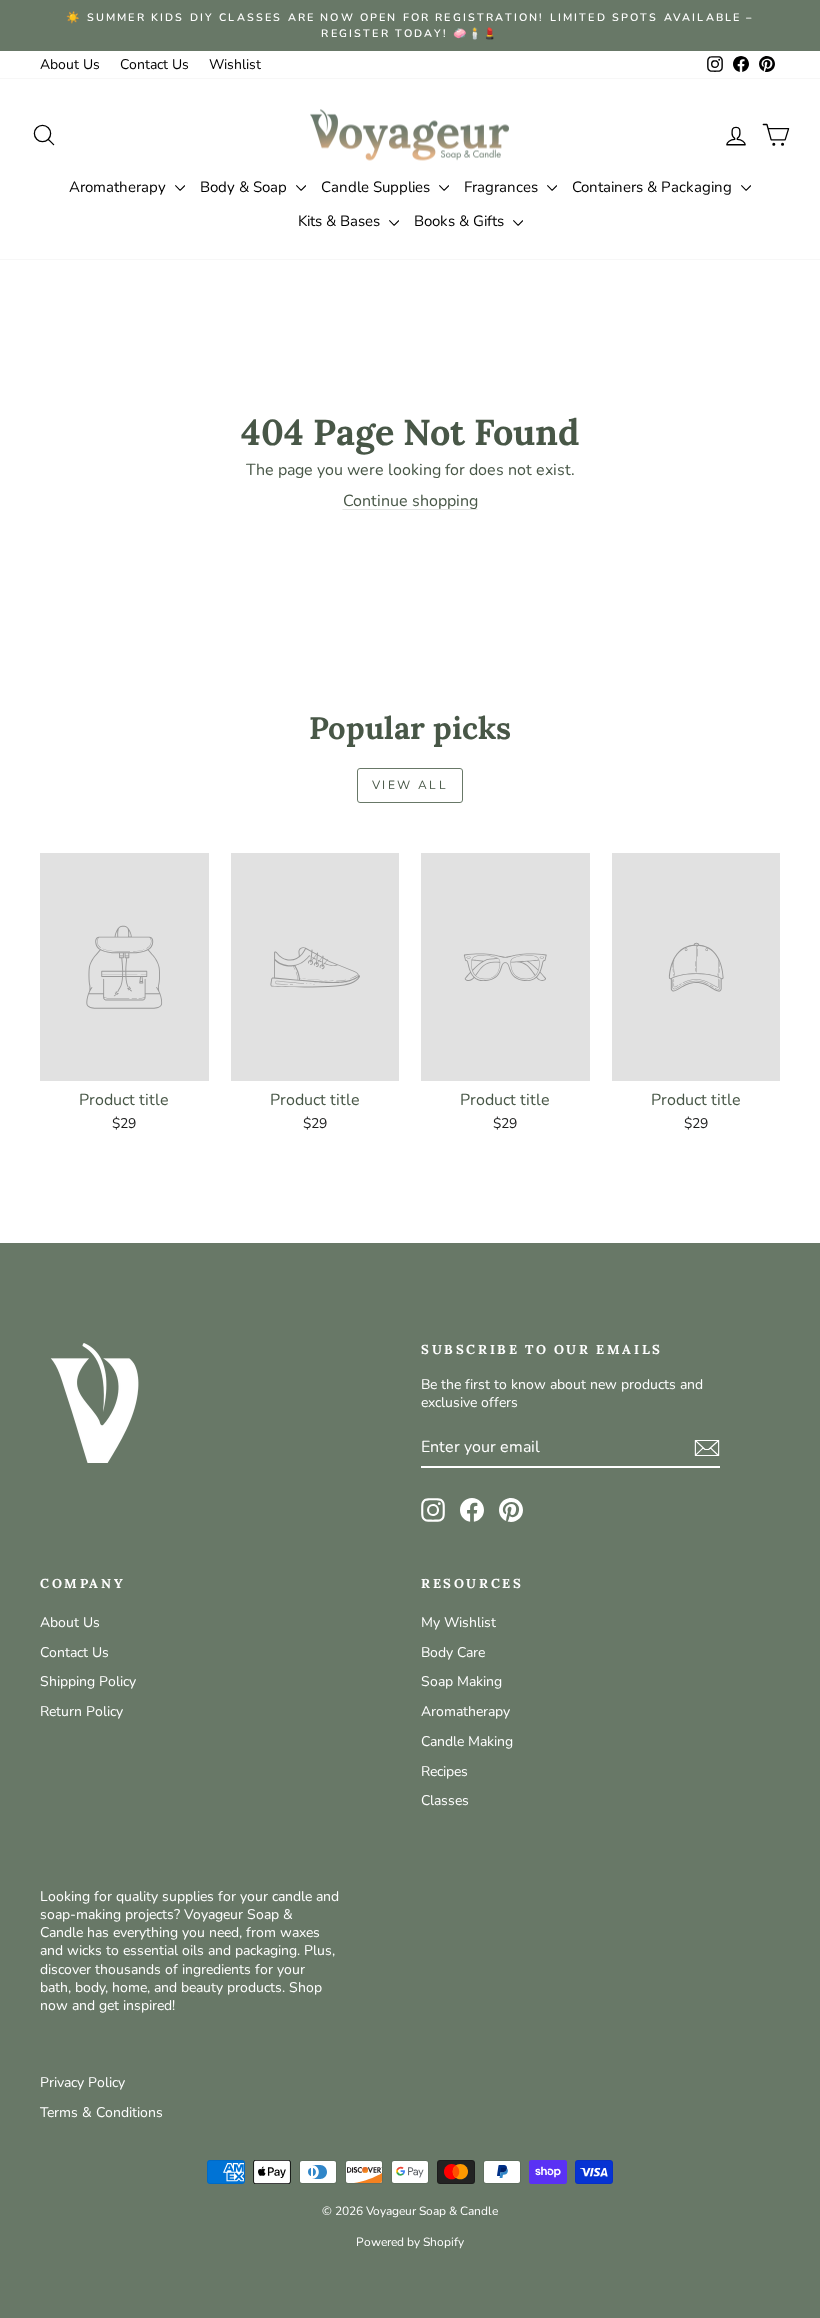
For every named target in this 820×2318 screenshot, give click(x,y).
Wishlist (235, 64)
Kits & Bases (341, 221)
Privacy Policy (82, 2082)
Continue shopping (410, 501)
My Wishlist (458, 1622)
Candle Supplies (377, 187)
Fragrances (503, 187)
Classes (445, 1800)
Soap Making (461, 1681)
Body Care (453, 1652)
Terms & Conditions (101, 2112)
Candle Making (467, 1741)
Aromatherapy (119, 187)
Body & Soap (245, 187)
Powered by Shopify (410, 2242)
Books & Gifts (461, 221)
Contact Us (154, 64)
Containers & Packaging (654, 187)
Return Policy (81, 1711)
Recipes (444, 1771)
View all (410, 785)
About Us (70, 64)
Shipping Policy (88, 1681)
